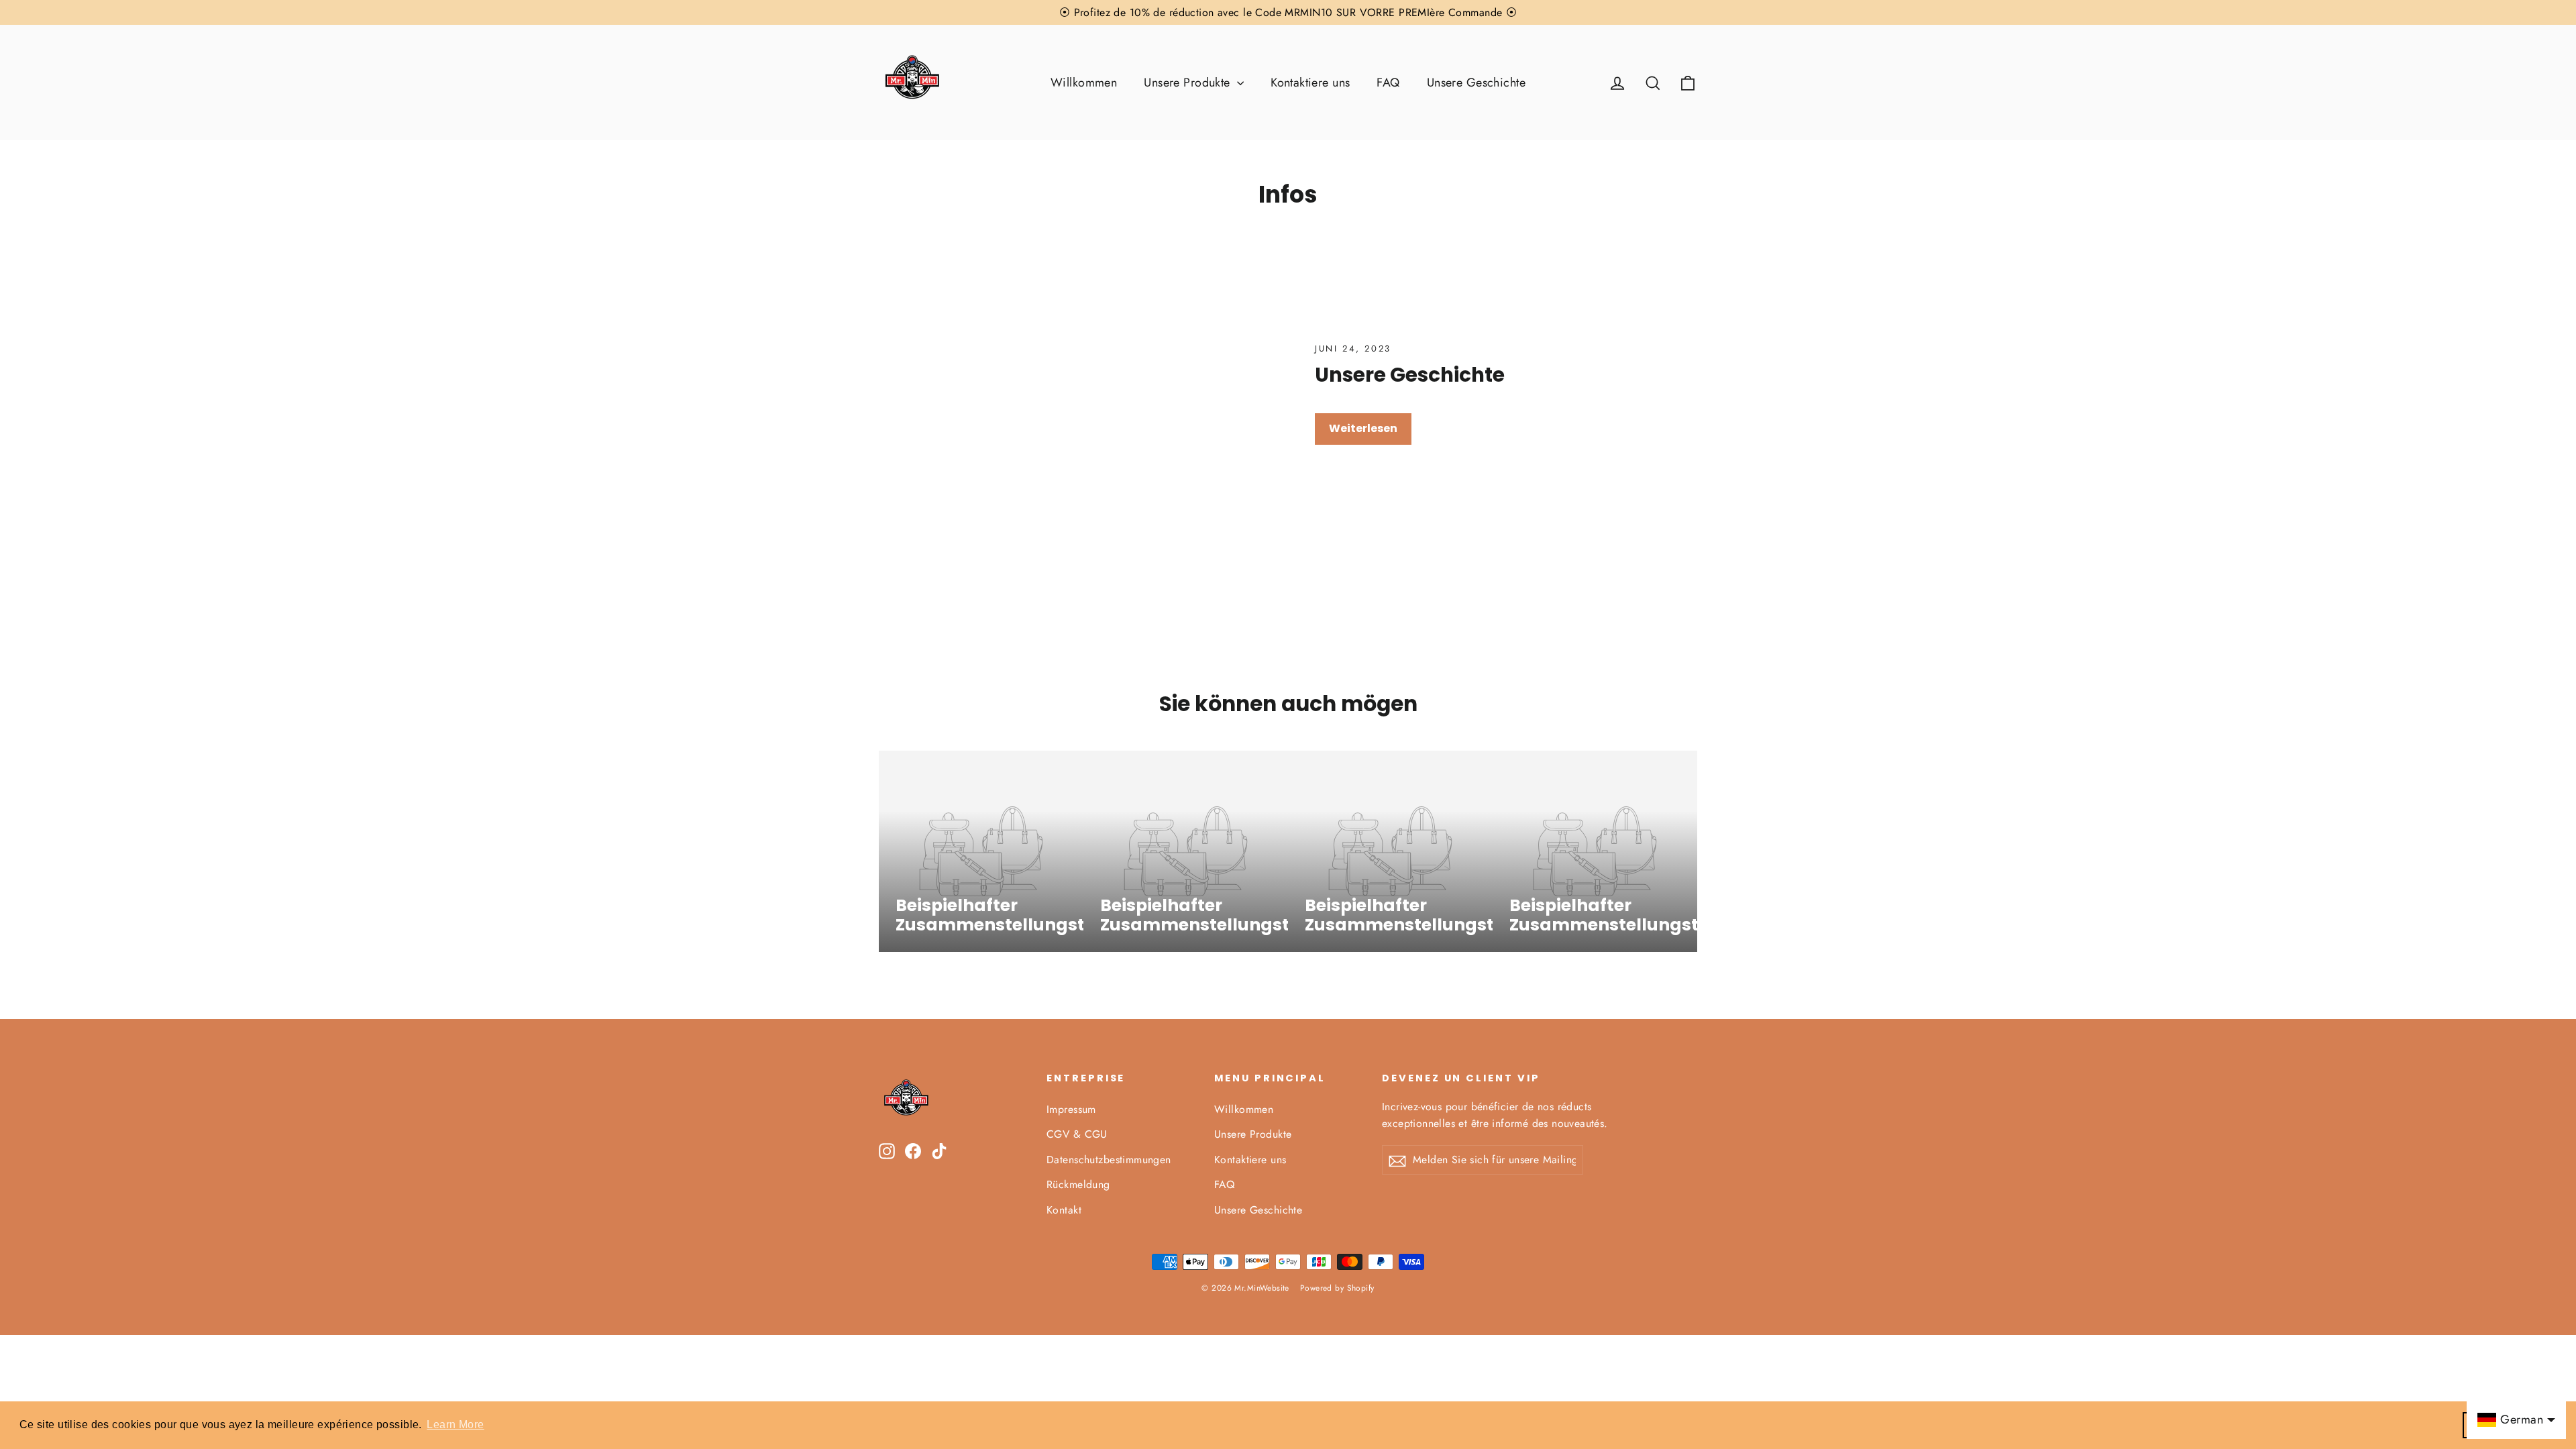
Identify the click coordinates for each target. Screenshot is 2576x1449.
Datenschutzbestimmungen (1109, 1160)
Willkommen (1084, 83)
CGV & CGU (1077, 1134)
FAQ (1388, 83)
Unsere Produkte (1189, 83)
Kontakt (1064, 1210)
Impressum (1071, 1109)
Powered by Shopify (1337, 1288)
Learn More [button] (455, 1425)
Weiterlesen (1363, 428)
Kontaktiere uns (1310, 83)
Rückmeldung (1078, 1184)
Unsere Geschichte (1476, 83)
